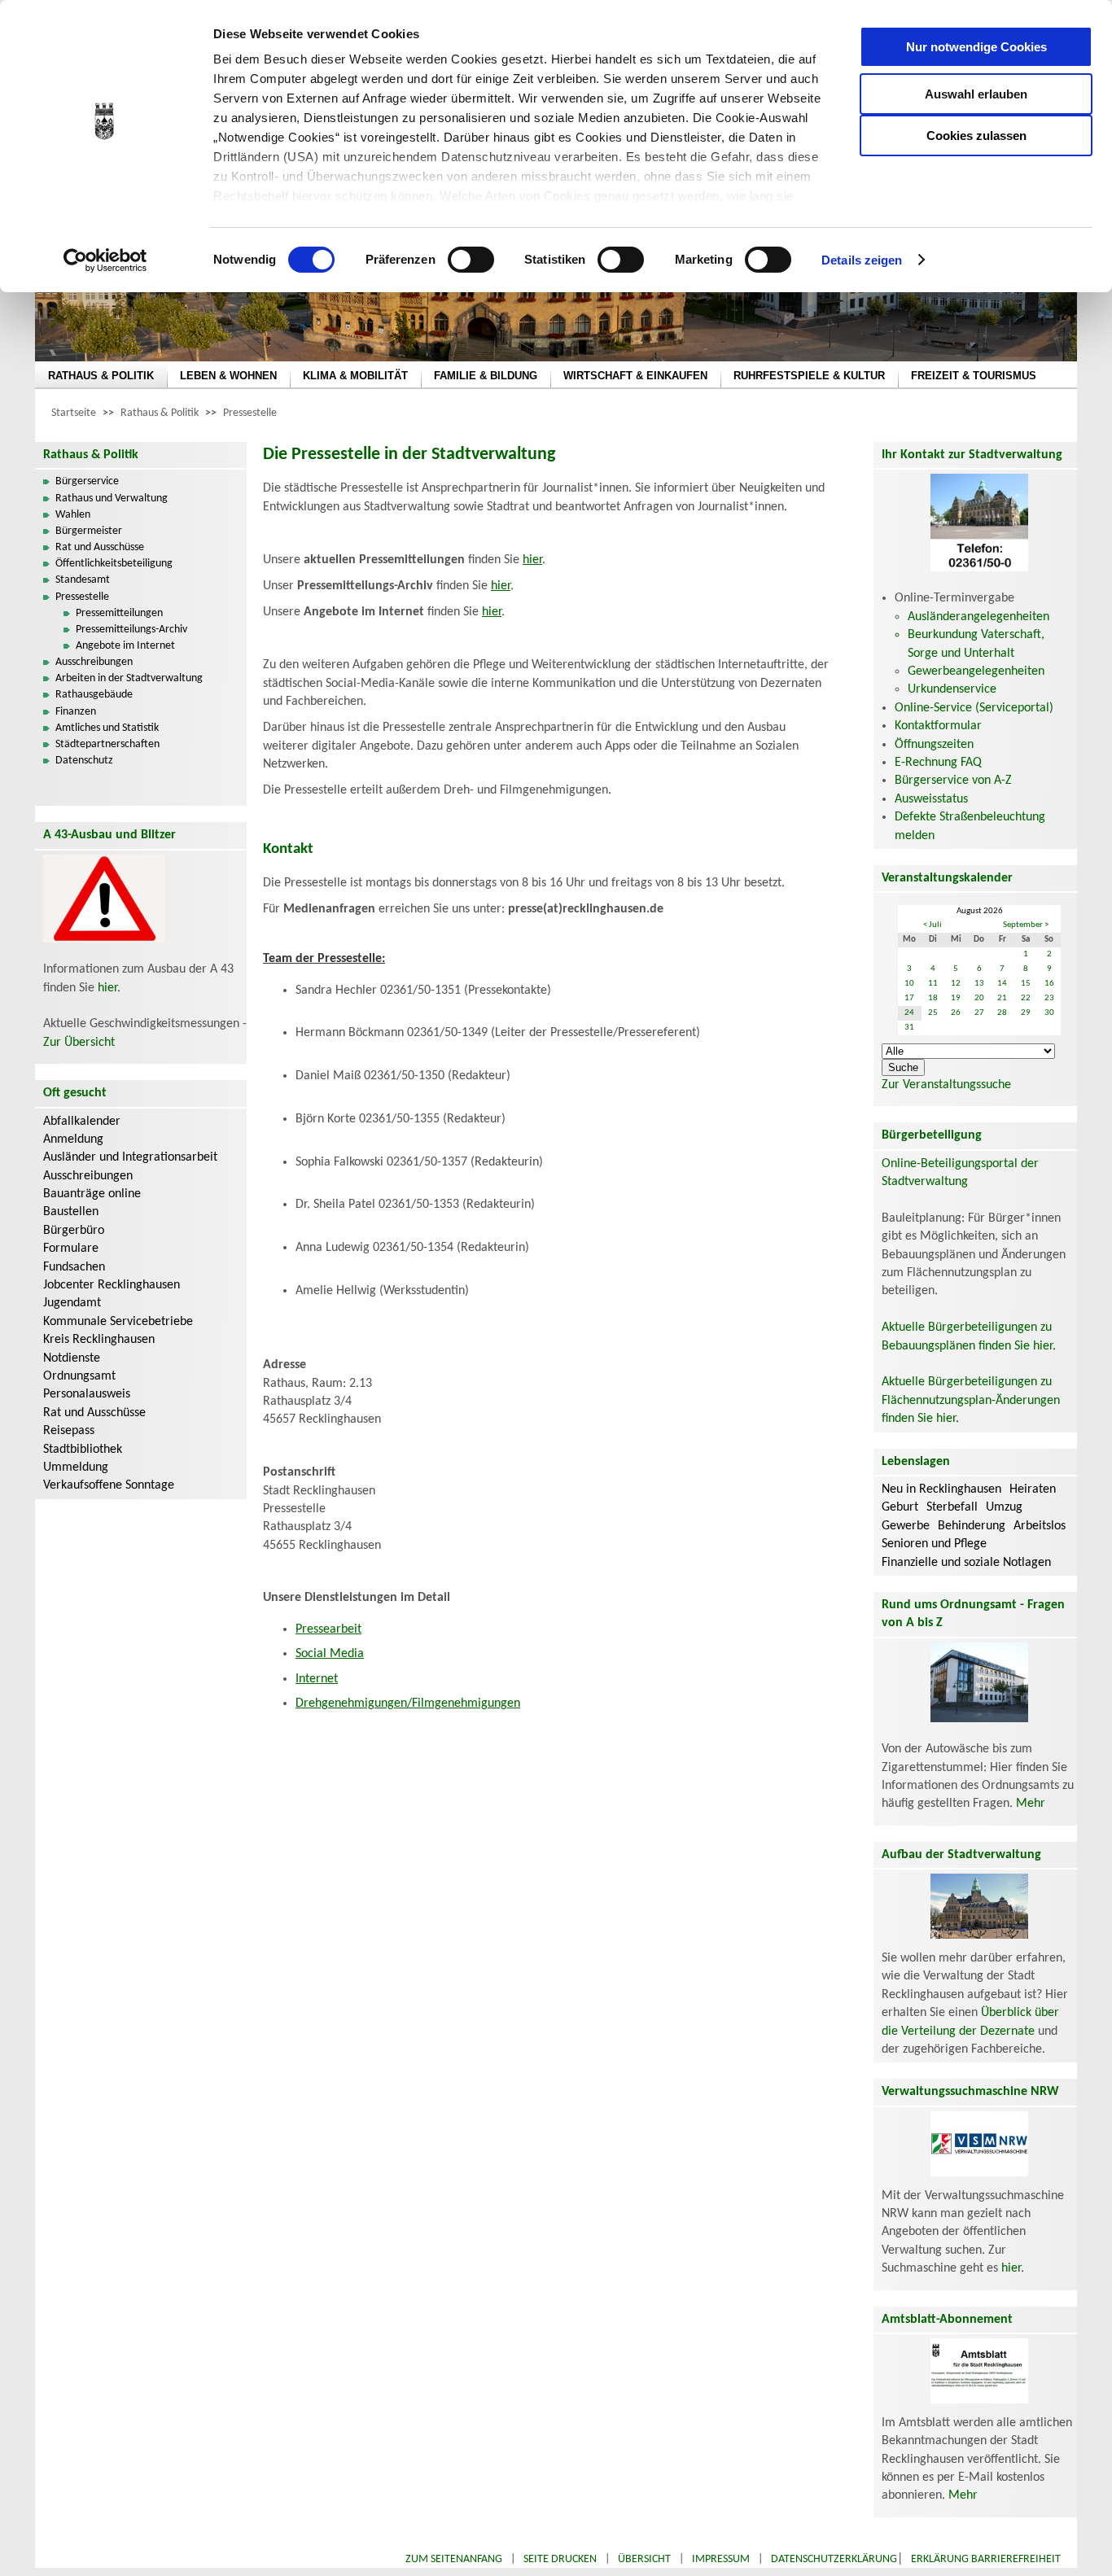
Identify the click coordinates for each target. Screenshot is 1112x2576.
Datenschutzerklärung (834, 2559)
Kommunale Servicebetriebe (118, 1322)
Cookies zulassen (976, 136)
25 (933, 1013)
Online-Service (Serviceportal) (974, 708)
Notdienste (72, 1358)
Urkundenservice (952, 689)
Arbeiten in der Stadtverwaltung (129, 678)
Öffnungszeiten (934, 745)
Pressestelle (250, 413)
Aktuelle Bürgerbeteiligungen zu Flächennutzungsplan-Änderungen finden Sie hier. (971, 1400)
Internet (317, 1679)
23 (1049, 998)
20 (979, 998)
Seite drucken (560, 2559)
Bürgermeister (89, 531)
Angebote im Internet (125, 646)
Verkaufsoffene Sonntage (109, 1485)
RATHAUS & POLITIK (101, 376)
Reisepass (69, 1431)
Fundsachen (74, 1267)
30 (1049, 1013)
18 (933, 998)
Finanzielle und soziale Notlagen (966, 1563)
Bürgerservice (87, 481)
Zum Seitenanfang (454, 2559)
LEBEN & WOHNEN (228, 376)
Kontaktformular (938, 726)
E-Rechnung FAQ (938, 763)
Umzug (1004, 1507)
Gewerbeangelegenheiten (976, 671)
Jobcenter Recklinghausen (112, 1285)
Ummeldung (76, 1467)
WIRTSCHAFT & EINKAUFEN (635, 376)
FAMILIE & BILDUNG (486, 376)
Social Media (330, 1654)
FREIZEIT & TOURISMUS (974, 376)
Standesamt (83, 580)
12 (956, 984)
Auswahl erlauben (976, 94)
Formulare (71, 1249)
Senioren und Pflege (934, 1544)
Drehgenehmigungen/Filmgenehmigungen (408, 1703)
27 (979, 1013)
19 (956, 998)
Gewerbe (906, 1526)
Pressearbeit (328, 1629)
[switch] (471, 260)
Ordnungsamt (79, 1376)
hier (107, 988)
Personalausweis (87, 1394)
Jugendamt (72, 1303)
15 (1026, 984)
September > (1026, 925)
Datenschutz (84, 761)
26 (956, 1013)
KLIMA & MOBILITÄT (355, 376)
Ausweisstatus (931, 799)
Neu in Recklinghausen (941, 1489)
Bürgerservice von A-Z (953, 781)
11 (933, 984)
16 (1049, 984)
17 (909, 998)
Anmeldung (73, 1139)
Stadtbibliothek (83, 1450)
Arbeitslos (1040, 1526)
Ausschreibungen (94, 662)
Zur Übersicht (79, 1043)
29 (1026, 1013)
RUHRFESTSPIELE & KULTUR (809, 376)
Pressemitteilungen (119, 613)
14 (1002, 984)
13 (979, 984)
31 (909, 1028)
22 (1026, 998)
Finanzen (76, 712)
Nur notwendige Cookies (976, 47)
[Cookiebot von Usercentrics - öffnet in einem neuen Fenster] (105, 260)
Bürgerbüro (74, 1231)
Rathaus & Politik (160, 413)
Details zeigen (862, 260)
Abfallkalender (82, 1122)
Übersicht (644, 2559)
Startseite (74, 413)
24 (909, 1013)
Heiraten (1033, 1489)
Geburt (900, 1507)
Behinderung (972, 1526)
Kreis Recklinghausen (99, 1340)
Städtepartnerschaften (107, 744)
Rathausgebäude (94, 695)
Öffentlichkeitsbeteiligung (114, 564)
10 (909, 984)
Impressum (721, 2559)
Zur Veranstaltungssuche (946, 1085)
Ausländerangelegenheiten (978, 617)
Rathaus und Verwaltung (112, 499)
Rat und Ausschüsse (100, 547)
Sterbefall (952, 1507)
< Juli (933, 925)
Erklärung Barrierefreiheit (986, 2559)
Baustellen (71, 1212)
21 (1002, 998)
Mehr (1031, 1804)
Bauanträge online (92, 1194)
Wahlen (73, 515)
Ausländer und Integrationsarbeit (130, 1157)
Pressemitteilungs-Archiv (131, 630)
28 (1002, 1013)
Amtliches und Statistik (107, 728)
